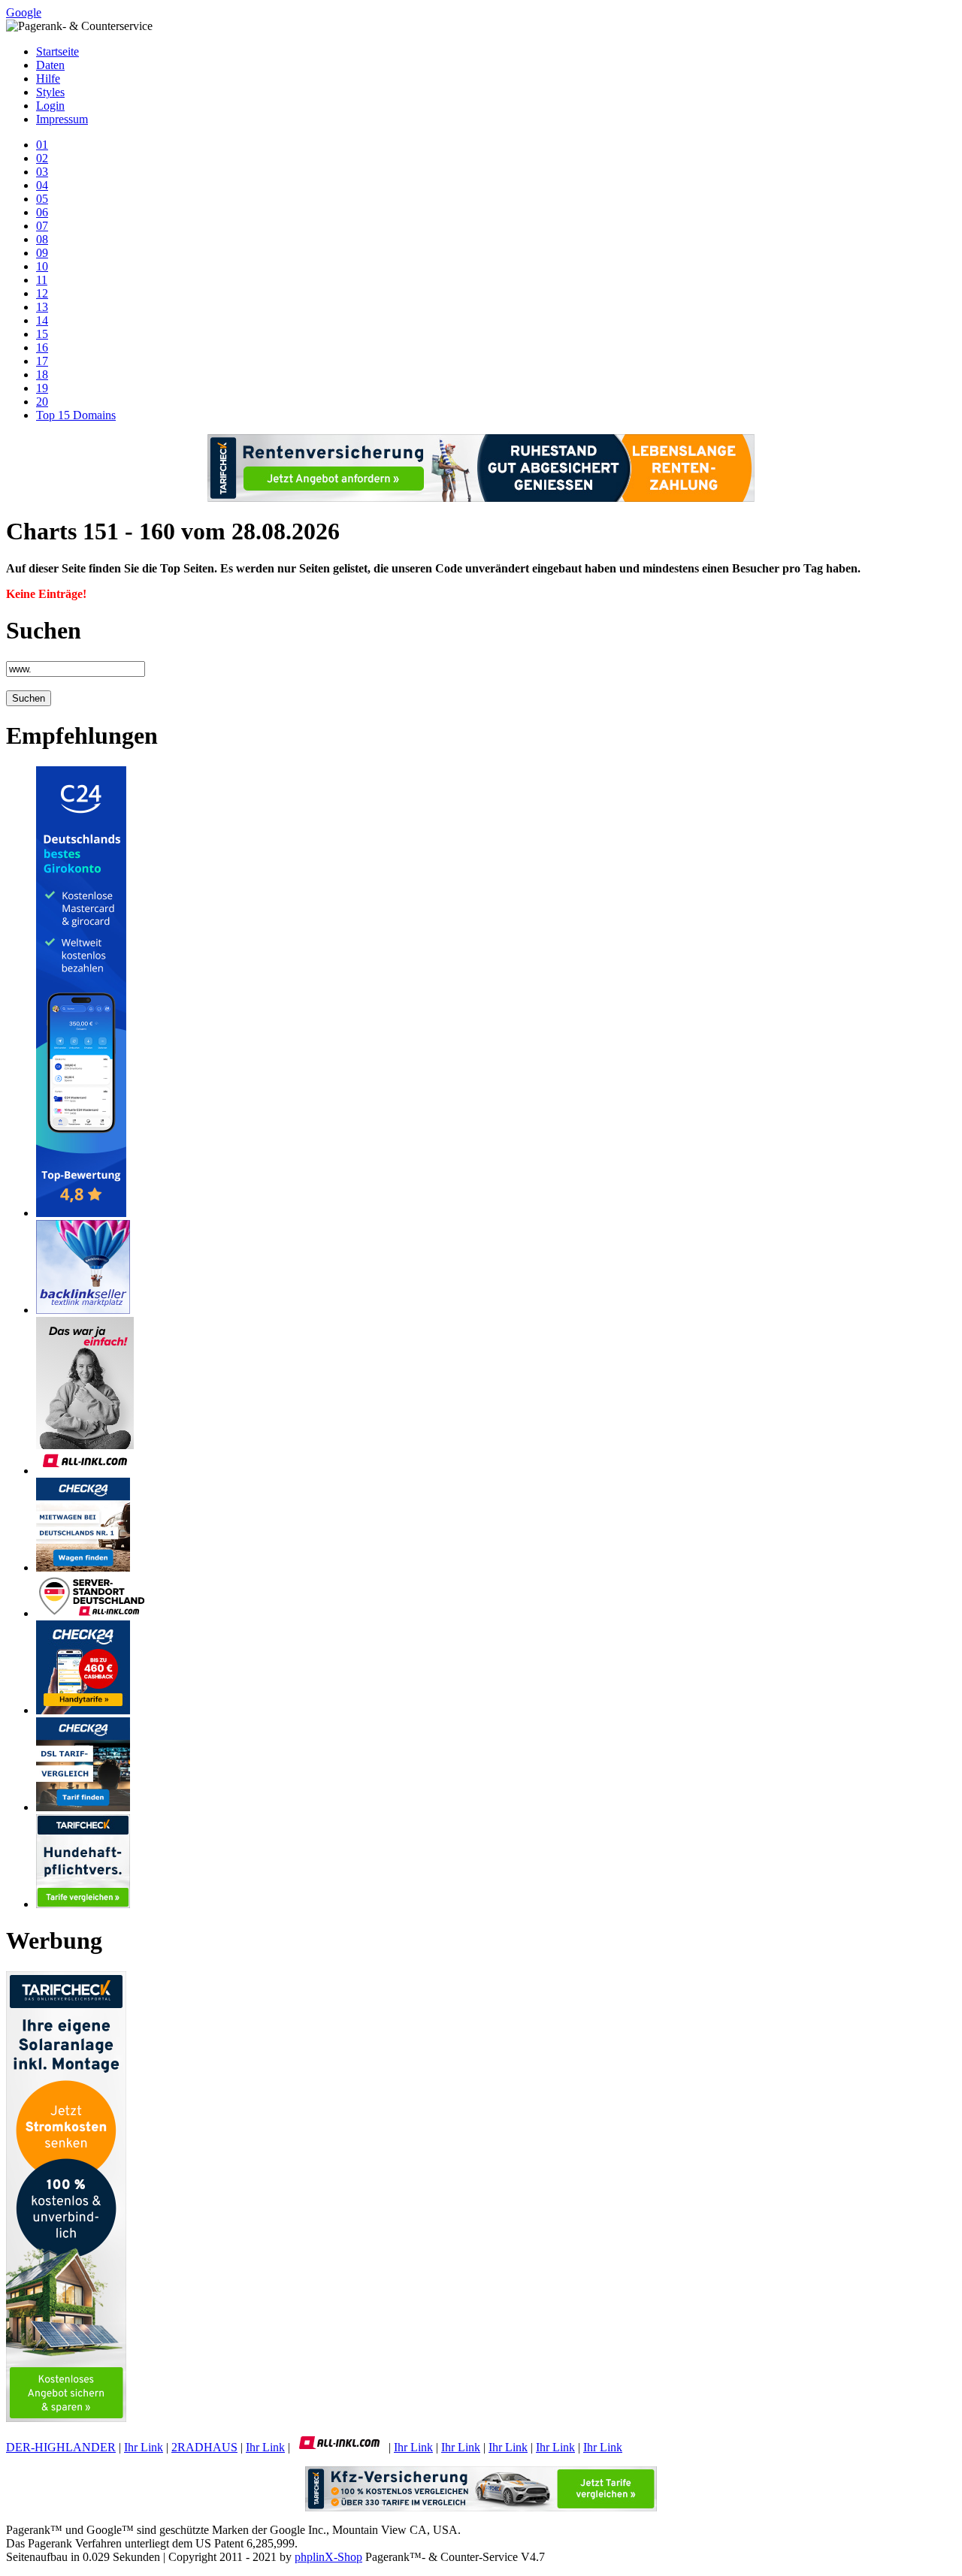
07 (42, 226)
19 (42, 388)
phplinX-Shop (328, 2557)
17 (42, 361)
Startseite (57, 51)
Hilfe (48, 79)
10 (42, 266)
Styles (50, 92)
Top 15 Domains (76, 415)
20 (42, 402)
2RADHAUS (204, 2447)
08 (42, 239)
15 (42, 334)
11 (42, 280)
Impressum (62, 119)
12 (42, 293)
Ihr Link (144, 2447)
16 (42, 347)
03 (42, 172)
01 (42, 145)
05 (42, 199)
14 (42, 320)
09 (42, 253)
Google (24, 12)
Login (50, 106)
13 (42, 307)
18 (42, 374)
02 (42, 158)
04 (42, 185)
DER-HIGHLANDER (61, 2447)
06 (42, 212)
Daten (50, 65)
